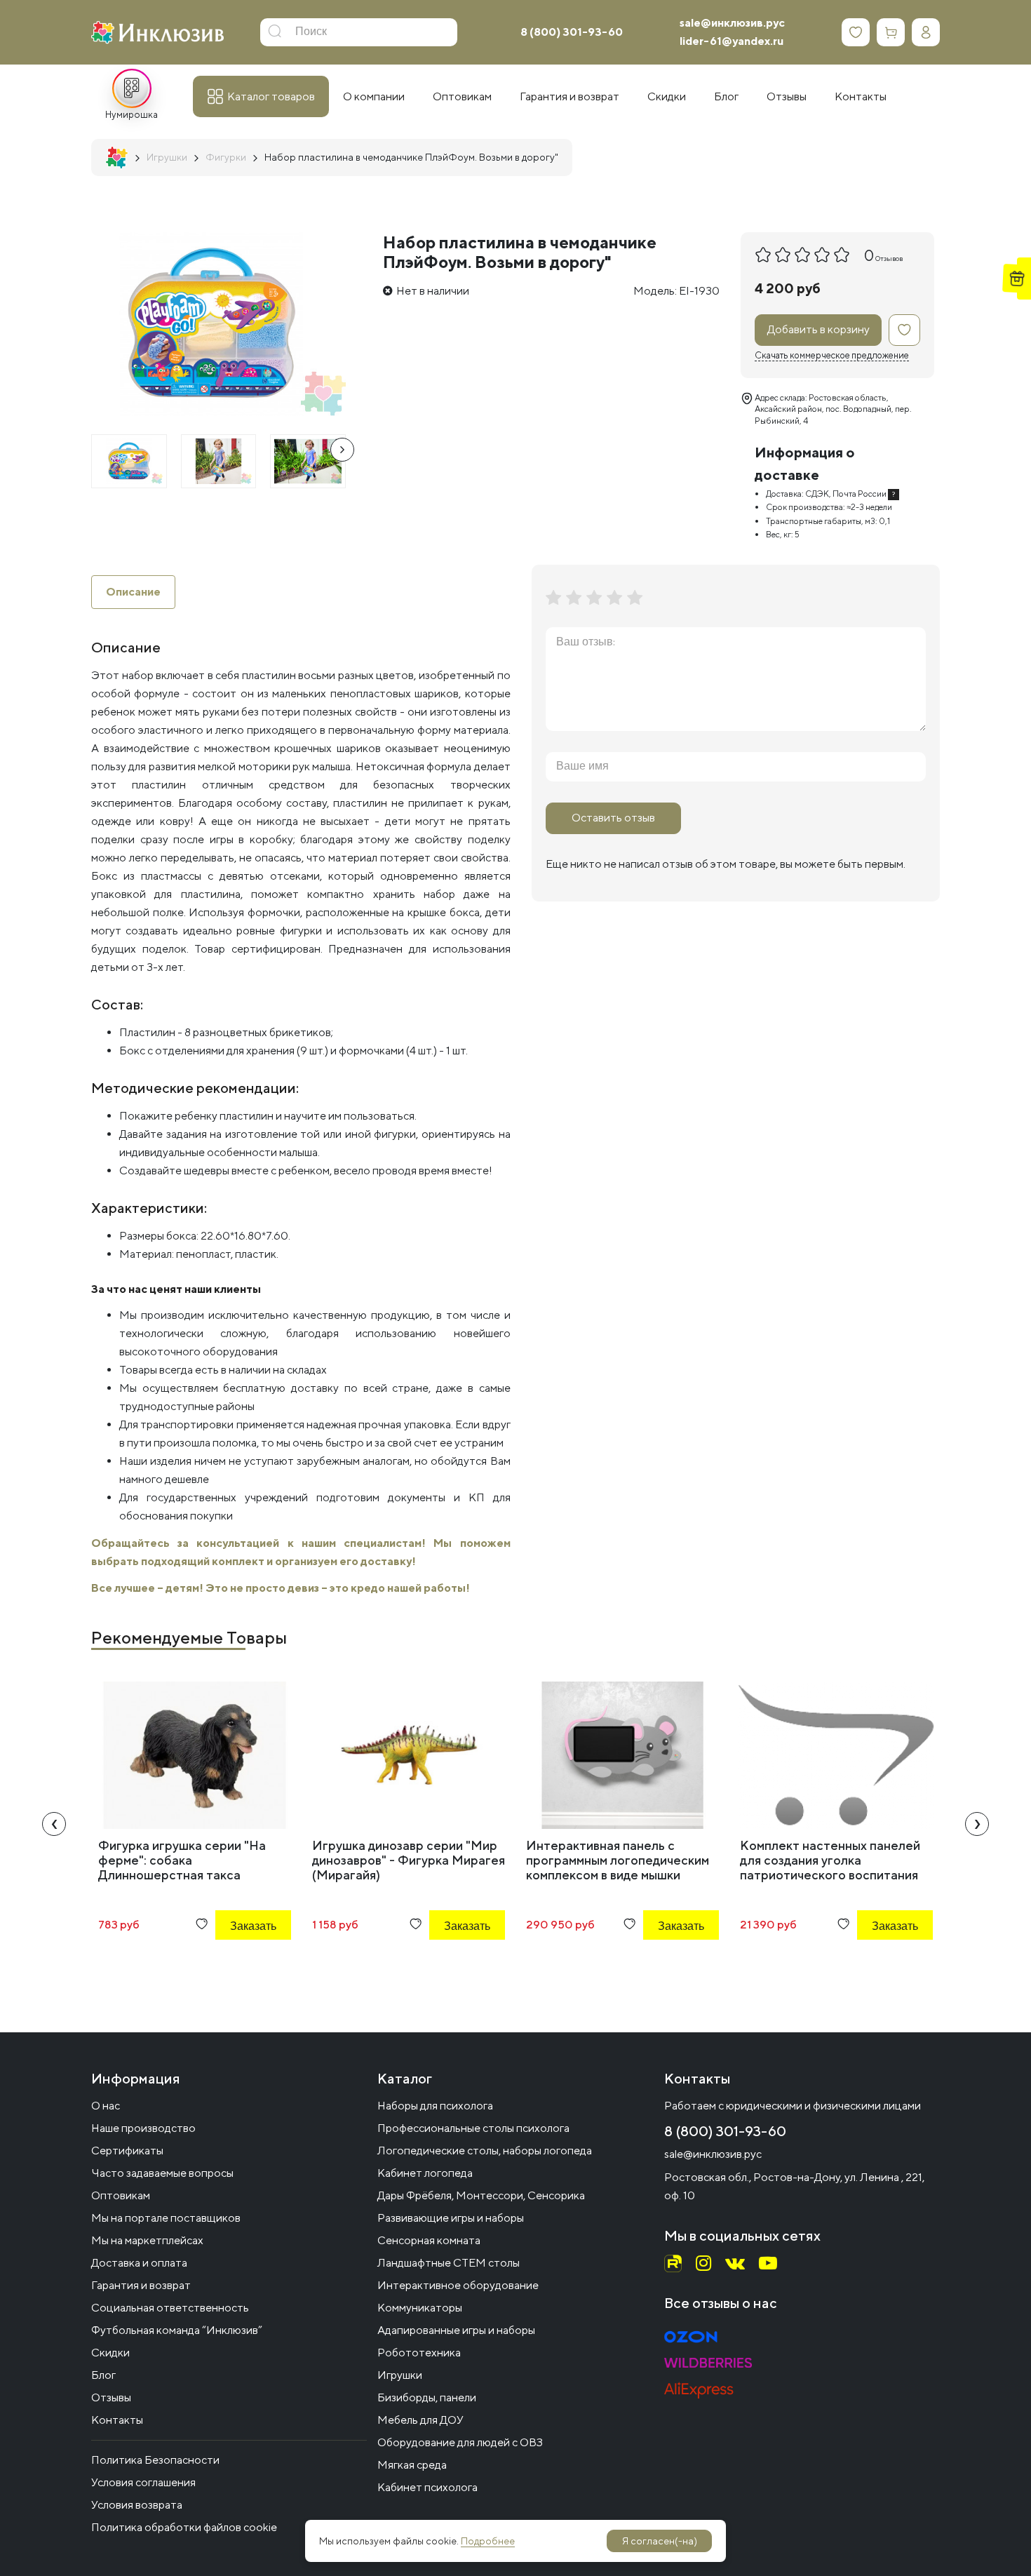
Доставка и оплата (139, 2263)
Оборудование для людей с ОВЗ (460, 2442)
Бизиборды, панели (427, 2397)
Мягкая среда (412, 2465)
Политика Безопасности (155, 2460)
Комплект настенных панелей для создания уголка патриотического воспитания (830, 1860)
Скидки (110, 2353)
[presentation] (342, 450)
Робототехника (419, 2353)
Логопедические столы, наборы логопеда (485, 2151)
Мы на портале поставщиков (166, 2218)
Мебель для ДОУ (420, 2420)
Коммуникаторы (420, 2308)
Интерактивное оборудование (458, 2285)
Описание (133, 592)
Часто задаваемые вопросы (162, 2173)
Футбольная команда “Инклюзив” (177, 2330)
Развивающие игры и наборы (451, 2218)
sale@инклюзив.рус (732, 23)
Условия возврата (137, 2505)
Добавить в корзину (818, 329)
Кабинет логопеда (425, 2173)
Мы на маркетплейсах (147, 2240)
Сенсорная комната (429, 2240)
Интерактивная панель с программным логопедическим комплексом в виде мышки (618, 1860)
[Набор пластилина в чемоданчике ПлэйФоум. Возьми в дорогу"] (129, 461)
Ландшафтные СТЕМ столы (449, 2263)
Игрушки (400, 2375)
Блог (103, 2375)
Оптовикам (121, 2195)
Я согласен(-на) (660, 2541)
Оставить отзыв (613, 818)
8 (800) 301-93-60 (572, 32)
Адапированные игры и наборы (456, 2330)
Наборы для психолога (435, 2106)
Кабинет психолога (427, 2487)
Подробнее (488, 2541)
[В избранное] (904, 330)
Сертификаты (127, 2151)
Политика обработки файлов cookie (184, 2527)
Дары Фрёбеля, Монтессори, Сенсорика (481, 2195)
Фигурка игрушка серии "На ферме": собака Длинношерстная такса (182, 1860)
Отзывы (111, 2397)
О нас (106, 2106)
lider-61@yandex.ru (732, 41)
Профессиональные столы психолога (473, 2128)
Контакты (117, 2420)
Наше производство (143, 2128)
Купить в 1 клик (234, 1964)
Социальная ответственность (170, 2308)
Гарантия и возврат (141, 2285)
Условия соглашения (143, 2482)
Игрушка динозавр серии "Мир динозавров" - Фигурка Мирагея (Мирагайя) (409, 1860)
